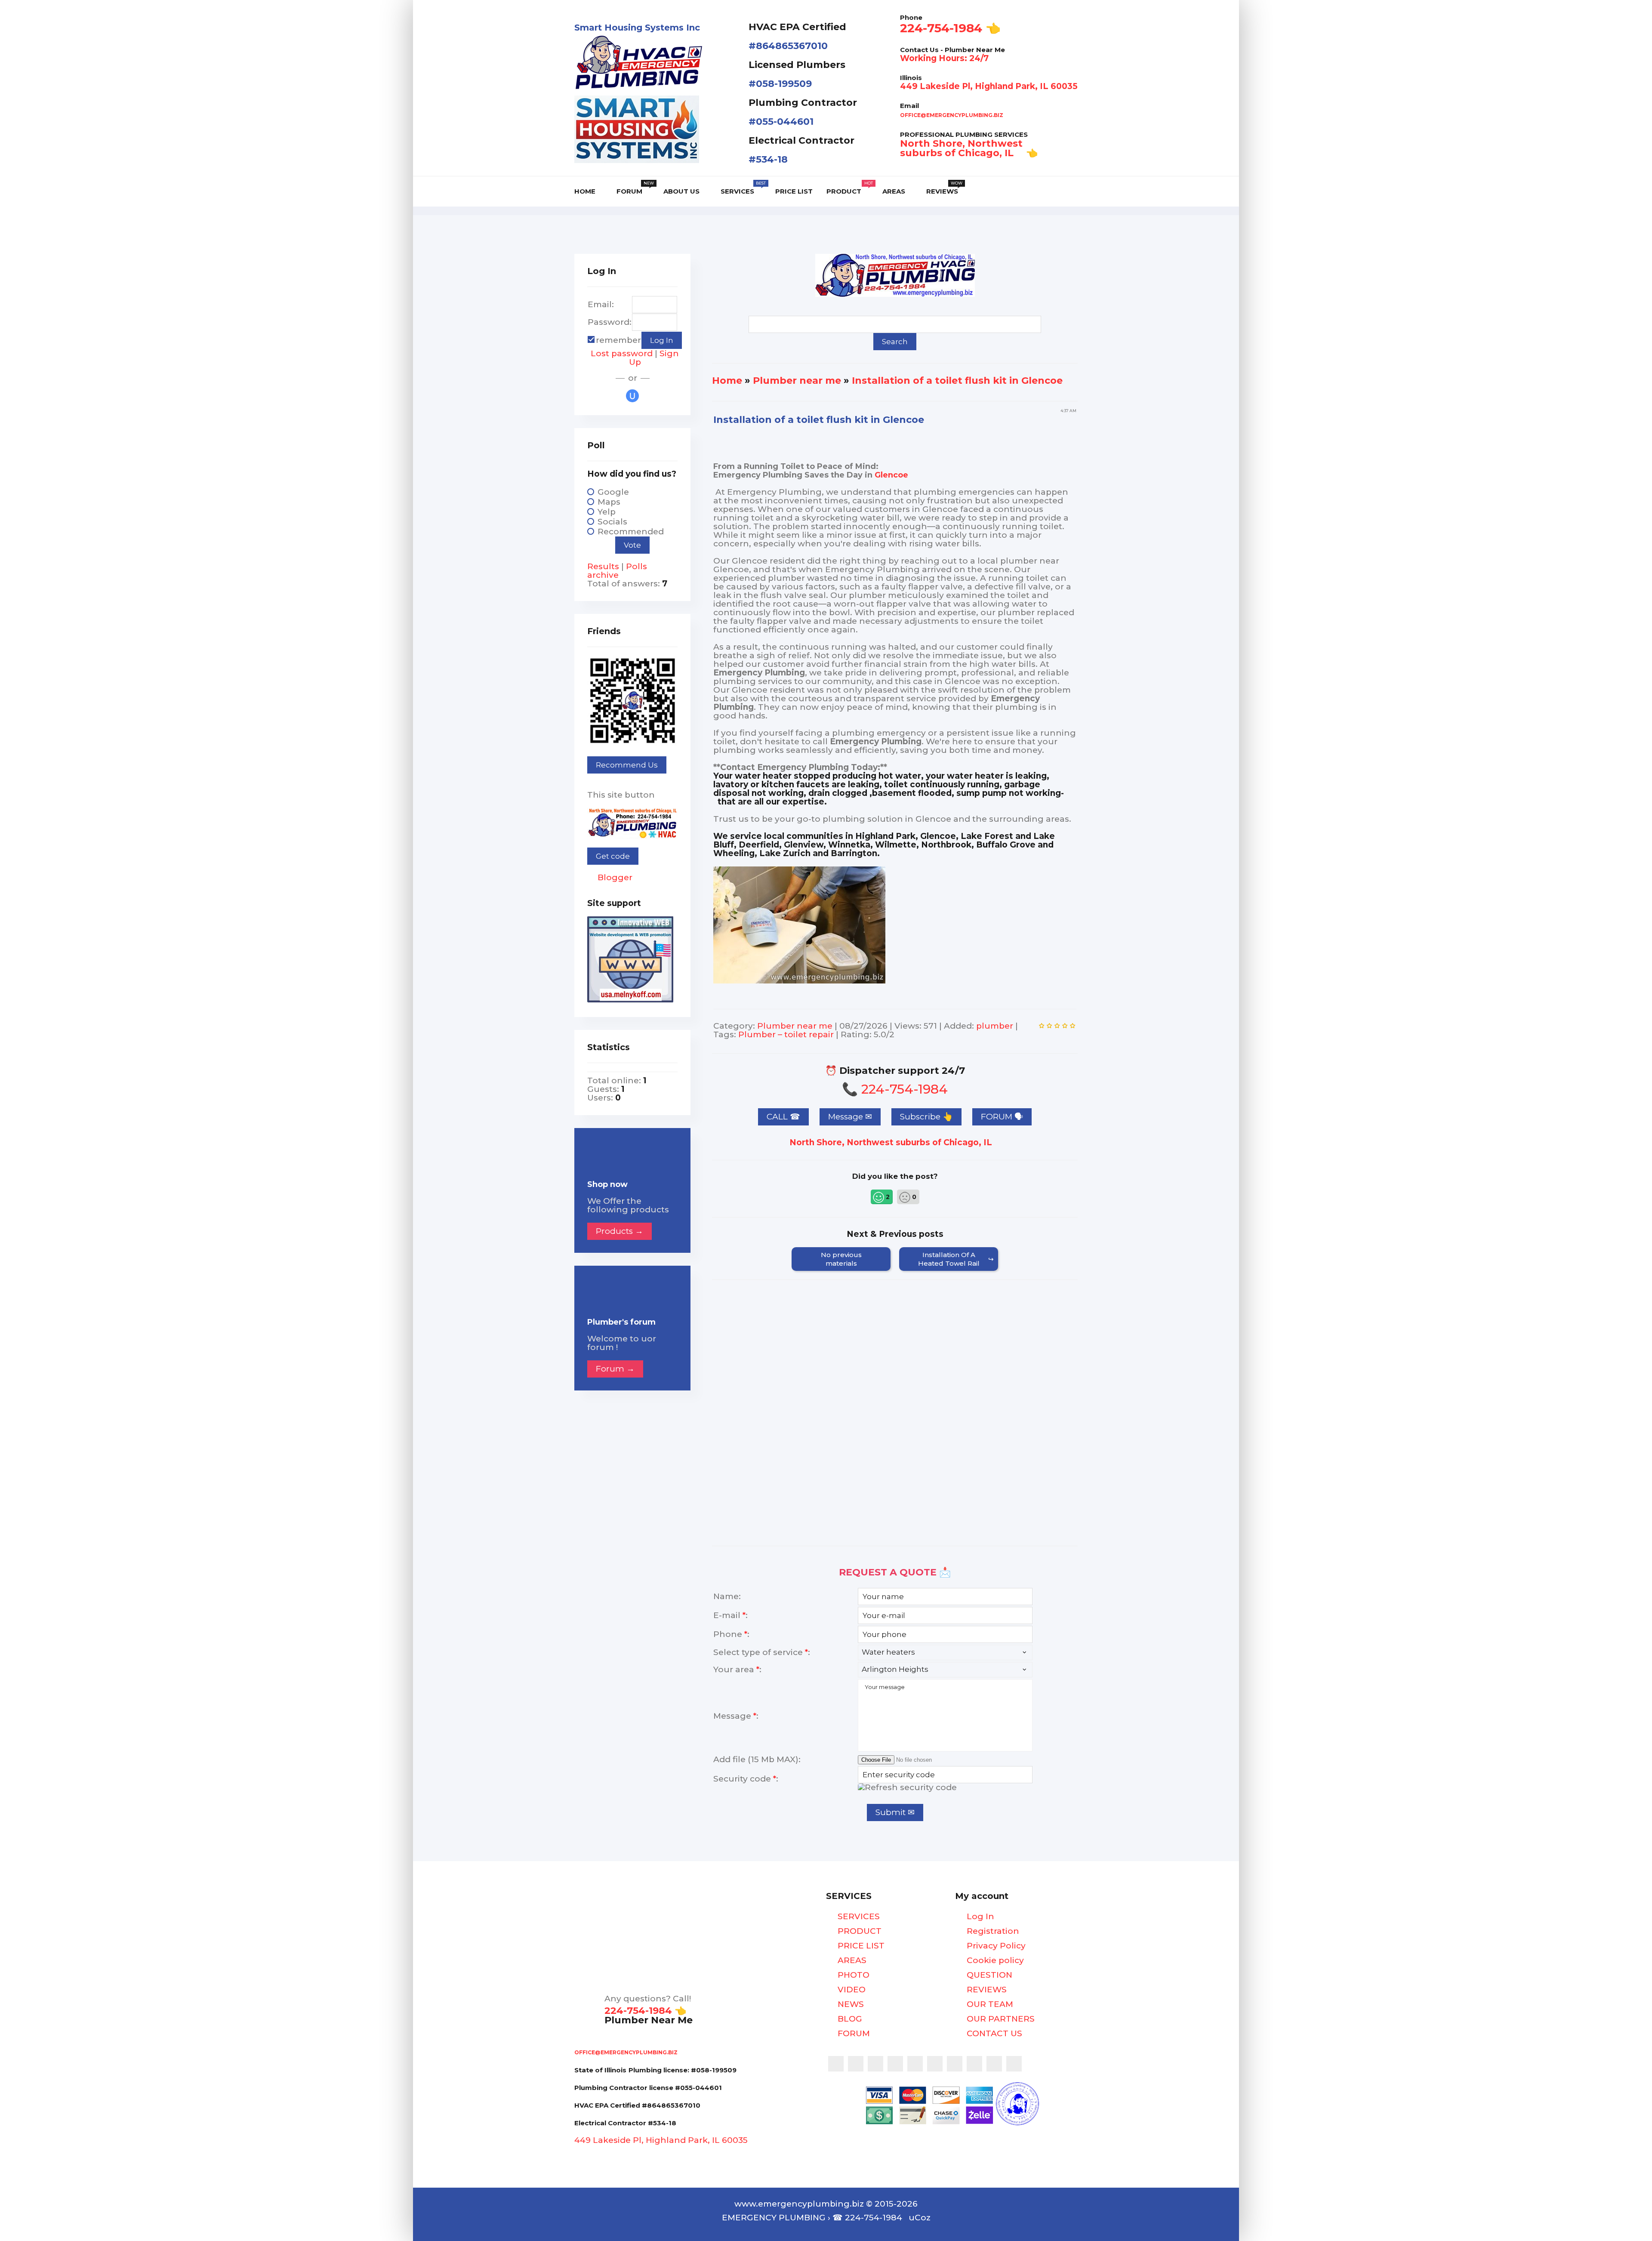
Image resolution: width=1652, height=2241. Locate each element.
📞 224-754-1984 (895, 1089)
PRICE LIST (860, 1946)
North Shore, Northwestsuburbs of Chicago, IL (961, 148)
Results (603, 566)
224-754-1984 (941, 28)
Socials (612, 522)
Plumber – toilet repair (786, 1034)
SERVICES (858, 1917)
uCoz (920, 2218)
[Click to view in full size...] (799, 981)
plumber (995, 1026)
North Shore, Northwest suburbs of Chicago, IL (892, 1142)
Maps (609, 502)
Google (613, 492)
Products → (619, 1231)
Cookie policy (994, 1960)
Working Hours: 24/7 (944, 58)
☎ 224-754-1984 (867, 2218)
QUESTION (988, 1975)
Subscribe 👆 (926, 1117)
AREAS (851, 1960)
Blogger (614, 877)
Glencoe (891, 475)
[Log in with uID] (632, 396)
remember (618, 340)
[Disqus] (895, 1424)
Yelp (607, 512)
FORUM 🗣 (1002, 1117)
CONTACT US (993, 2034)
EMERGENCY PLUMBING (774, 2218)
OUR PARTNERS (1000, 2019)
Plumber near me (797, 381)
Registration (992, 1931)
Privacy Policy (995, 1946)
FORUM (853, 2034)
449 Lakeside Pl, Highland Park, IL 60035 (989, 86)
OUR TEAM (989, 2004)
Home (727, 381)
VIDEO (851, 1990)
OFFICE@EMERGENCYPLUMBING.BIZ (952, 115)
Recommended (631, 532)
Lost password (622, 353)
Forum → (615, 1369)
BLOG (849, 2019)
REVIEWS (986, 1990)
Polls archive (617, 571)
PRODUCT (858, 1931)
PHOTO (852, 1975)
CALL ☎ (783, 1117)
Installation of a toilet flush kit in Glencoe (957, 381)
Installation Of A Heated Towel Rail (949, 1259)
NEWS (850, 2004)
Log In (979, 1917)
